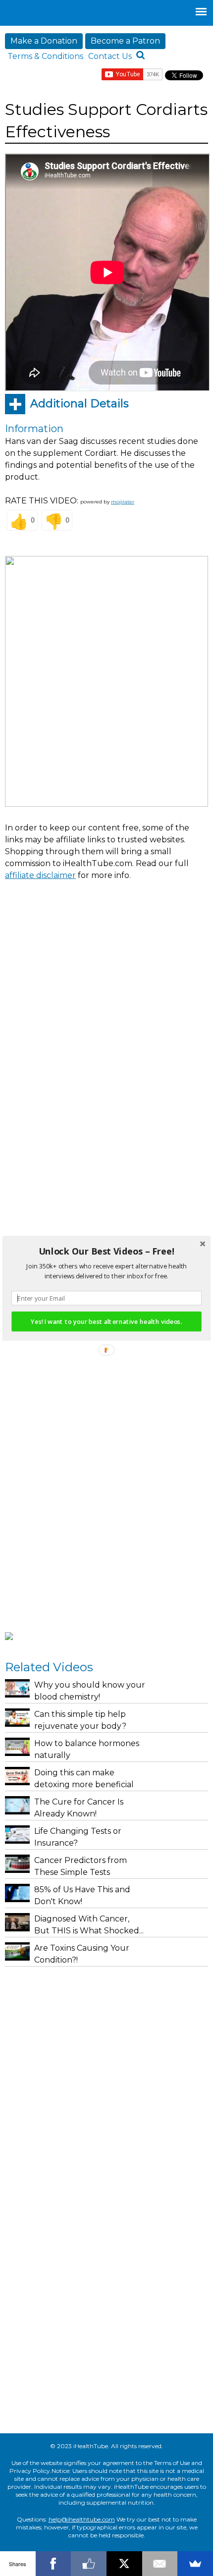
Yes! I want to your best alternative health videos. (106, 1321)
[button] (106, 1251)
